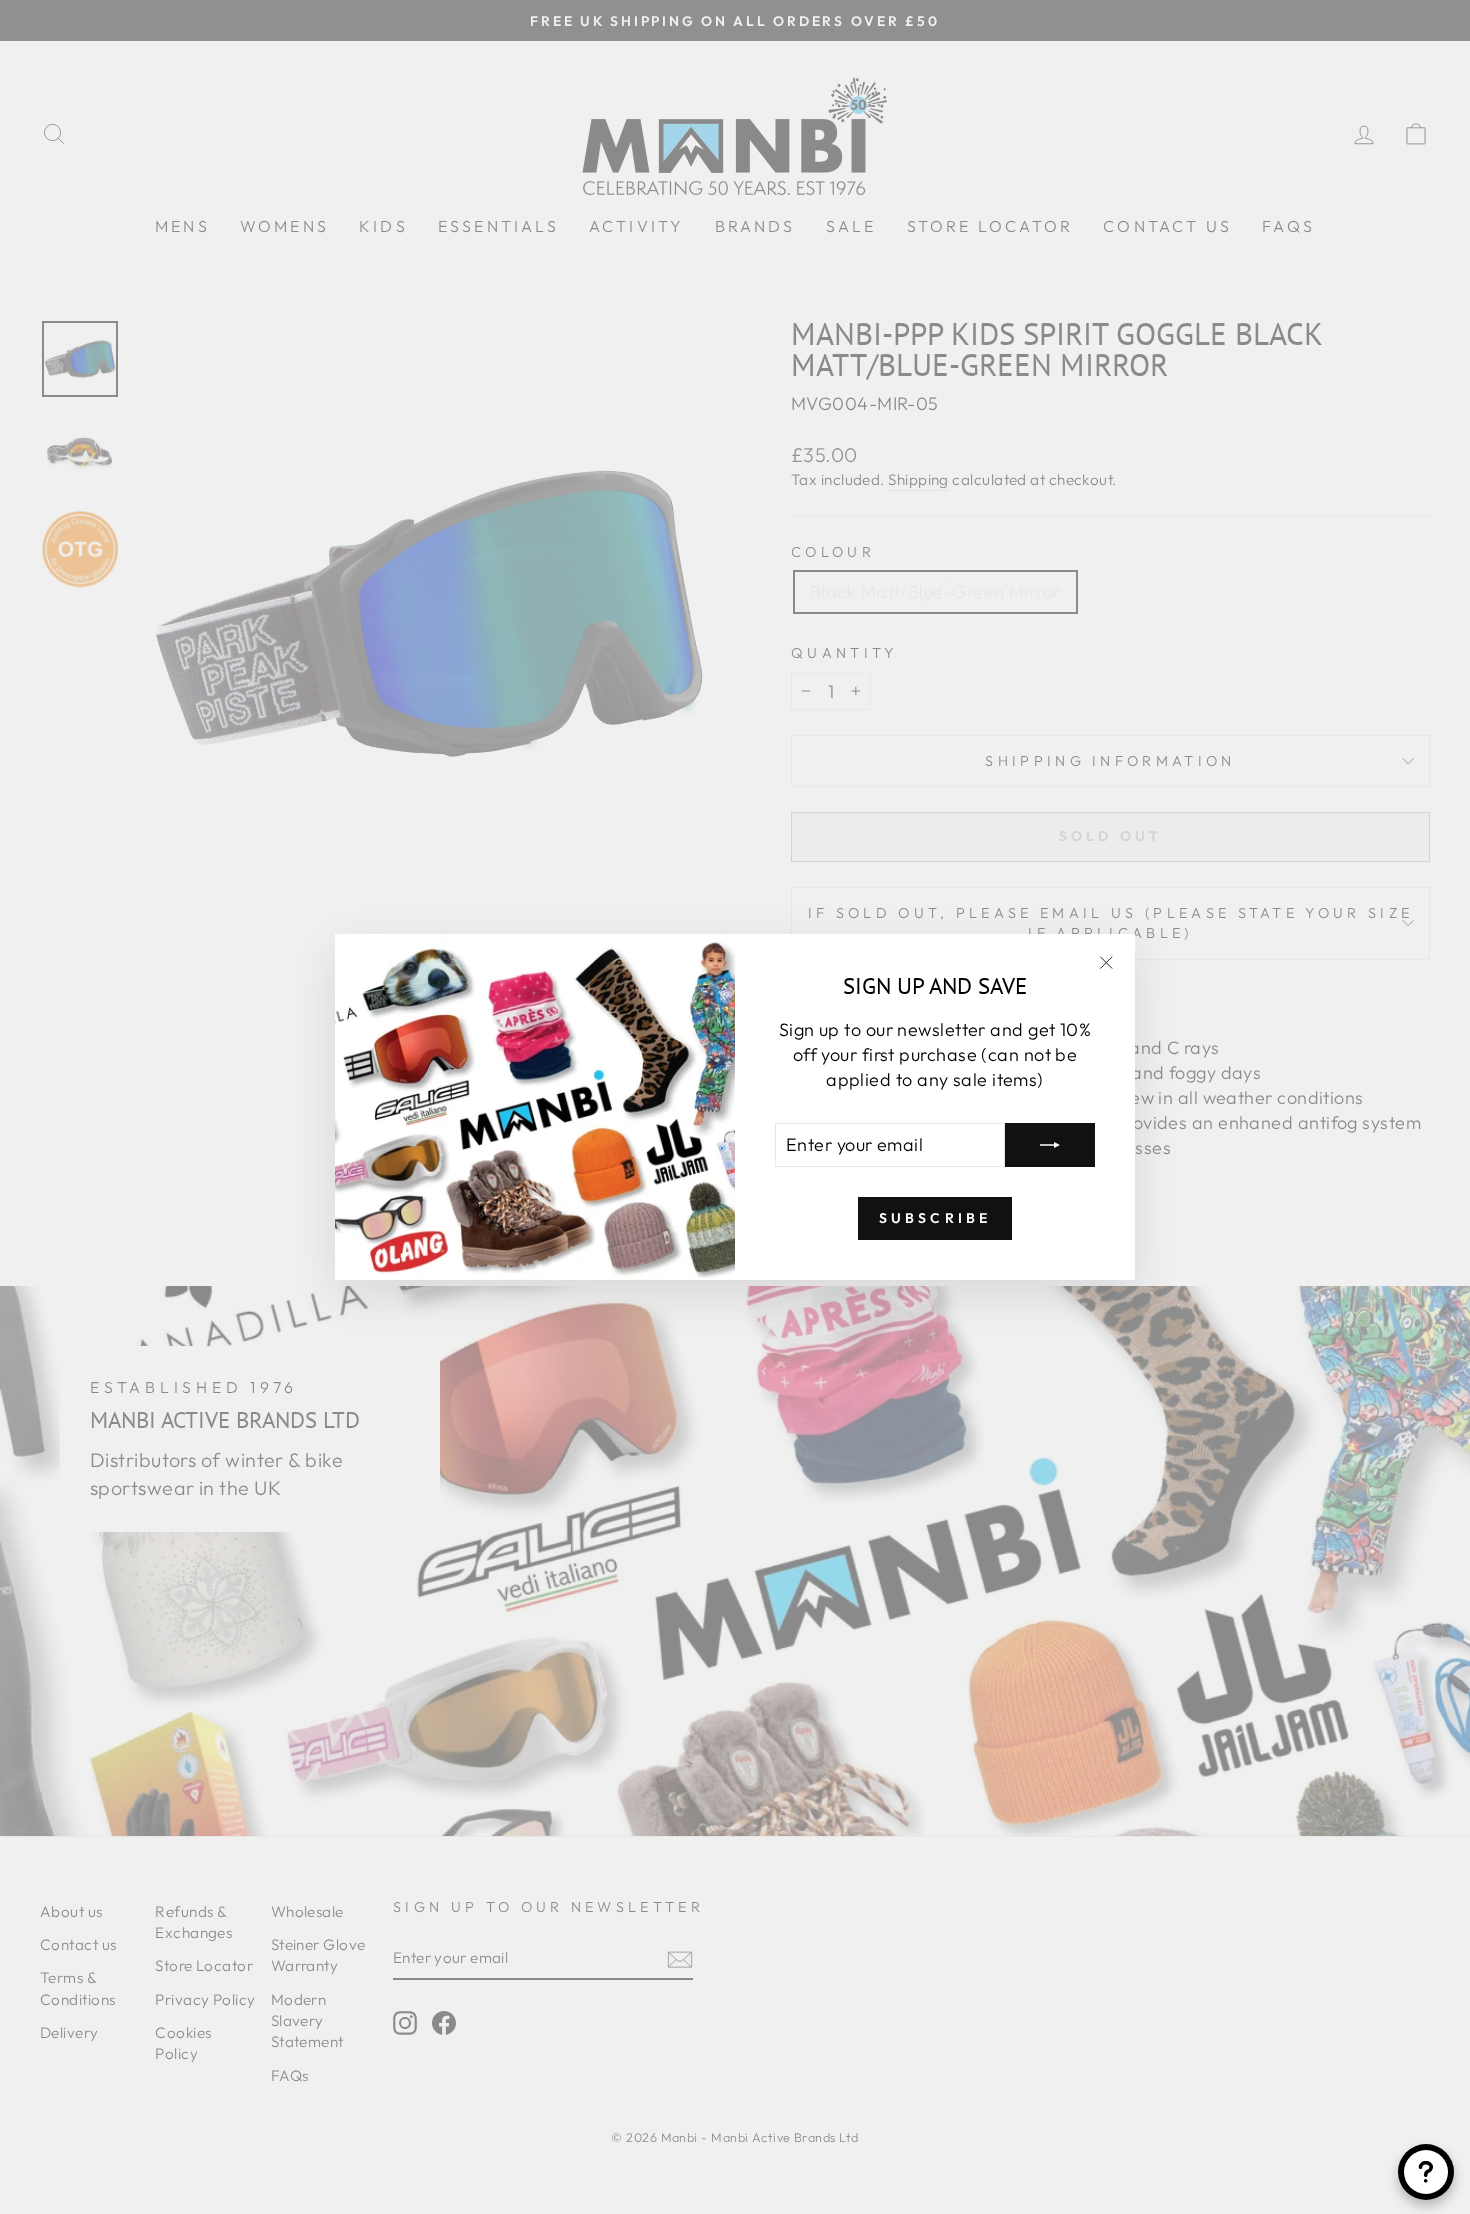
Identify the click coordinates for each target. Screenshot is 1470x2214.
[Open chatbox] (1426, 2172)
